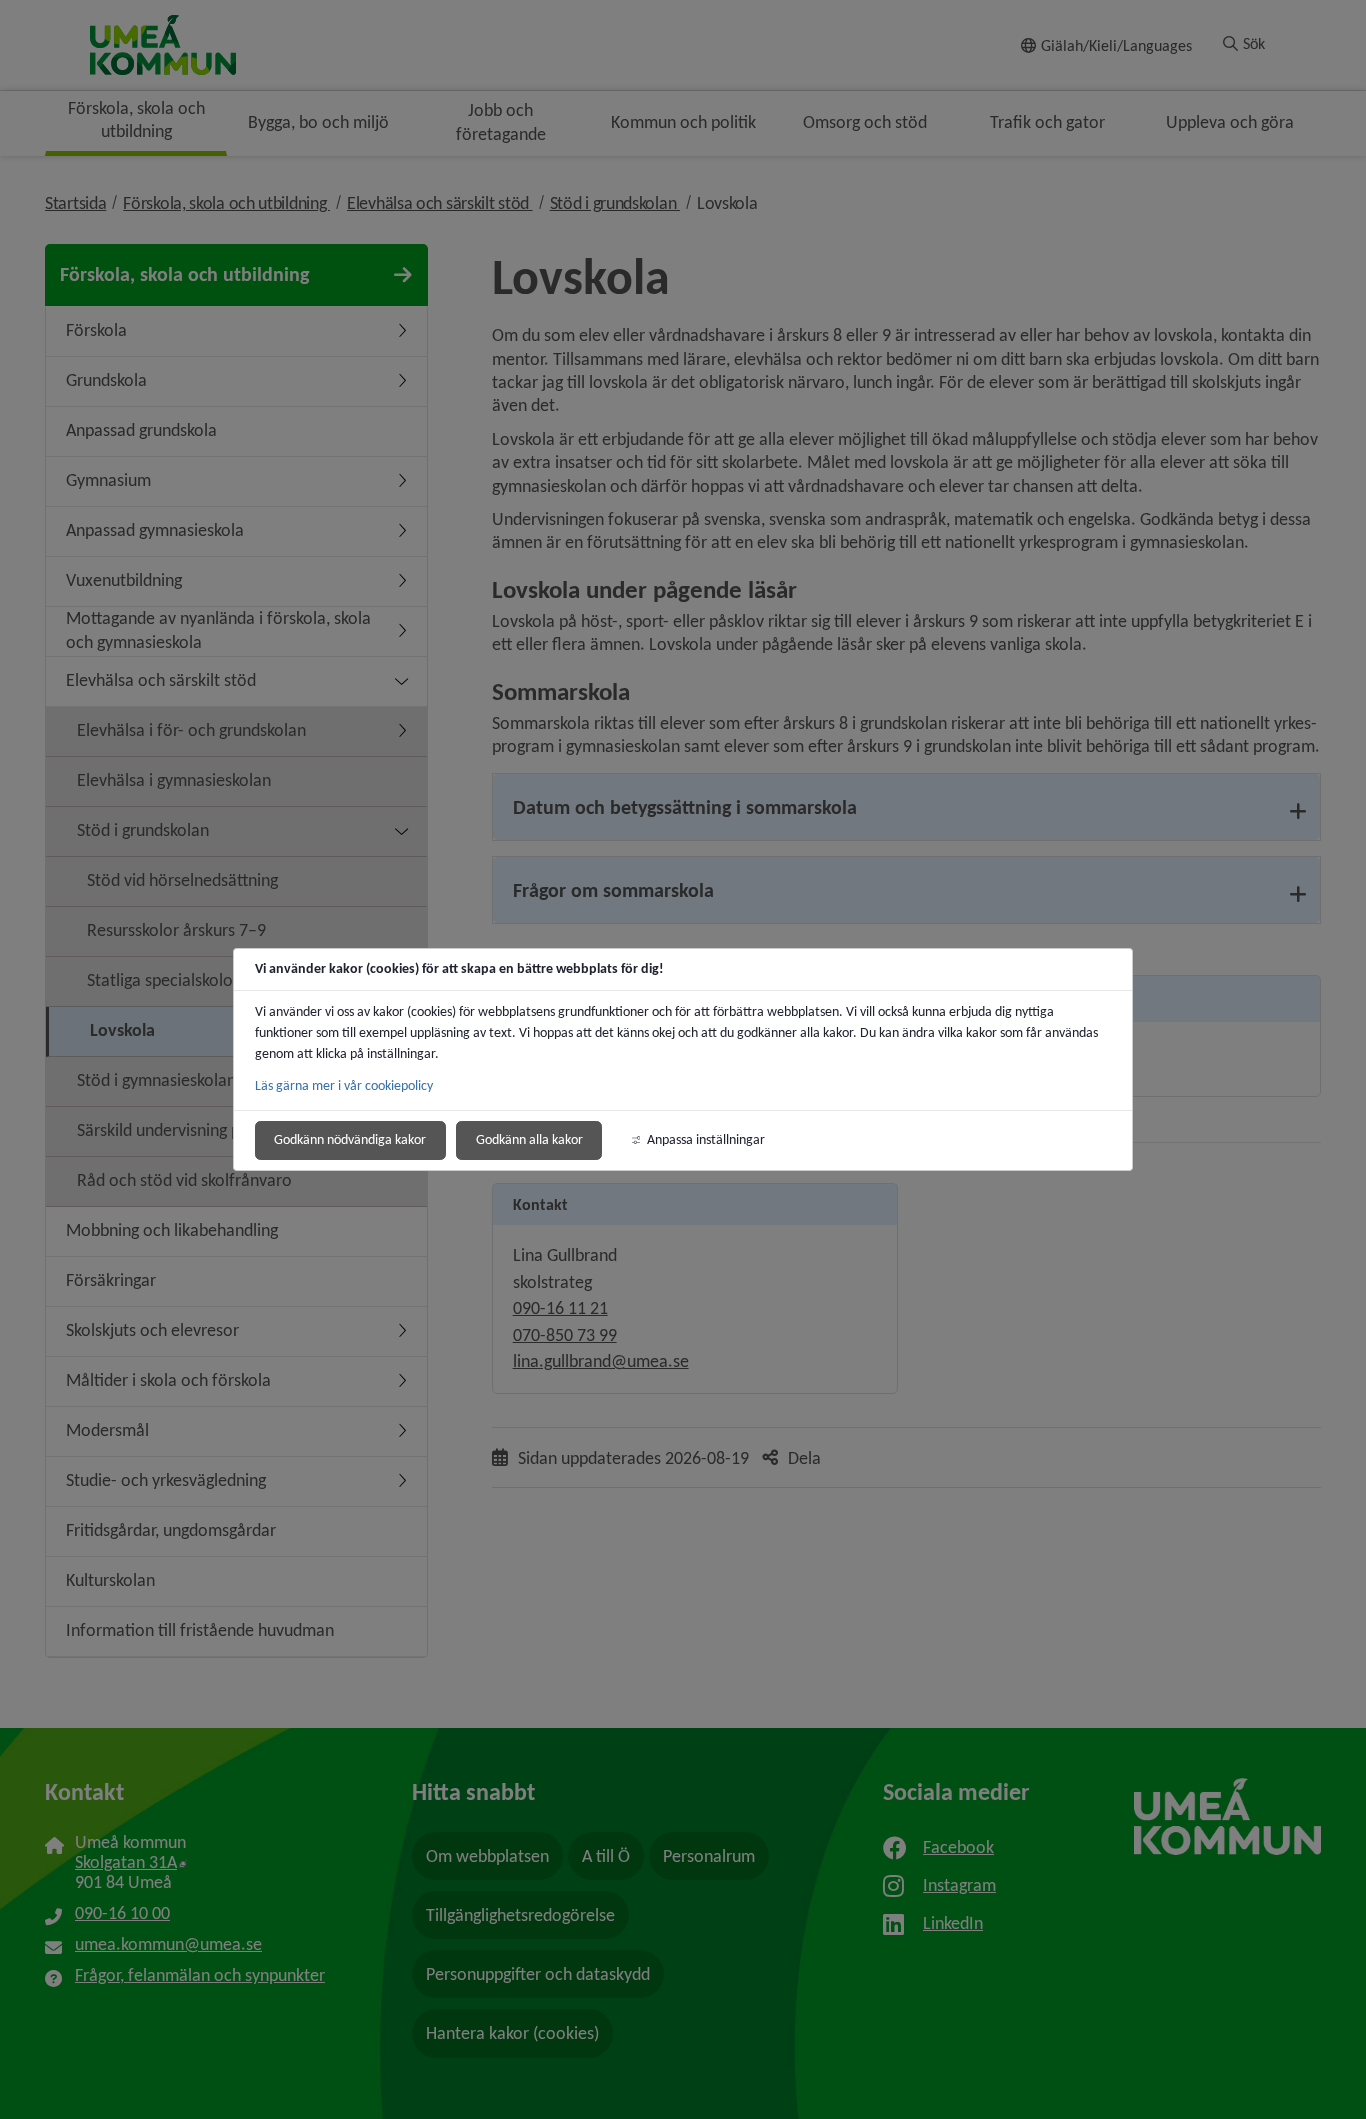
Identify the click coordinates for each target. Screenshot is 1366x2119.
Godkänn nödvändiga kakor (350, 1139)
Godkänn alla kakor (529, 1139)
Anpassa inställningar (706, 1139)
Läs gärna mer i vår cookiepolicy (344, 1085)
